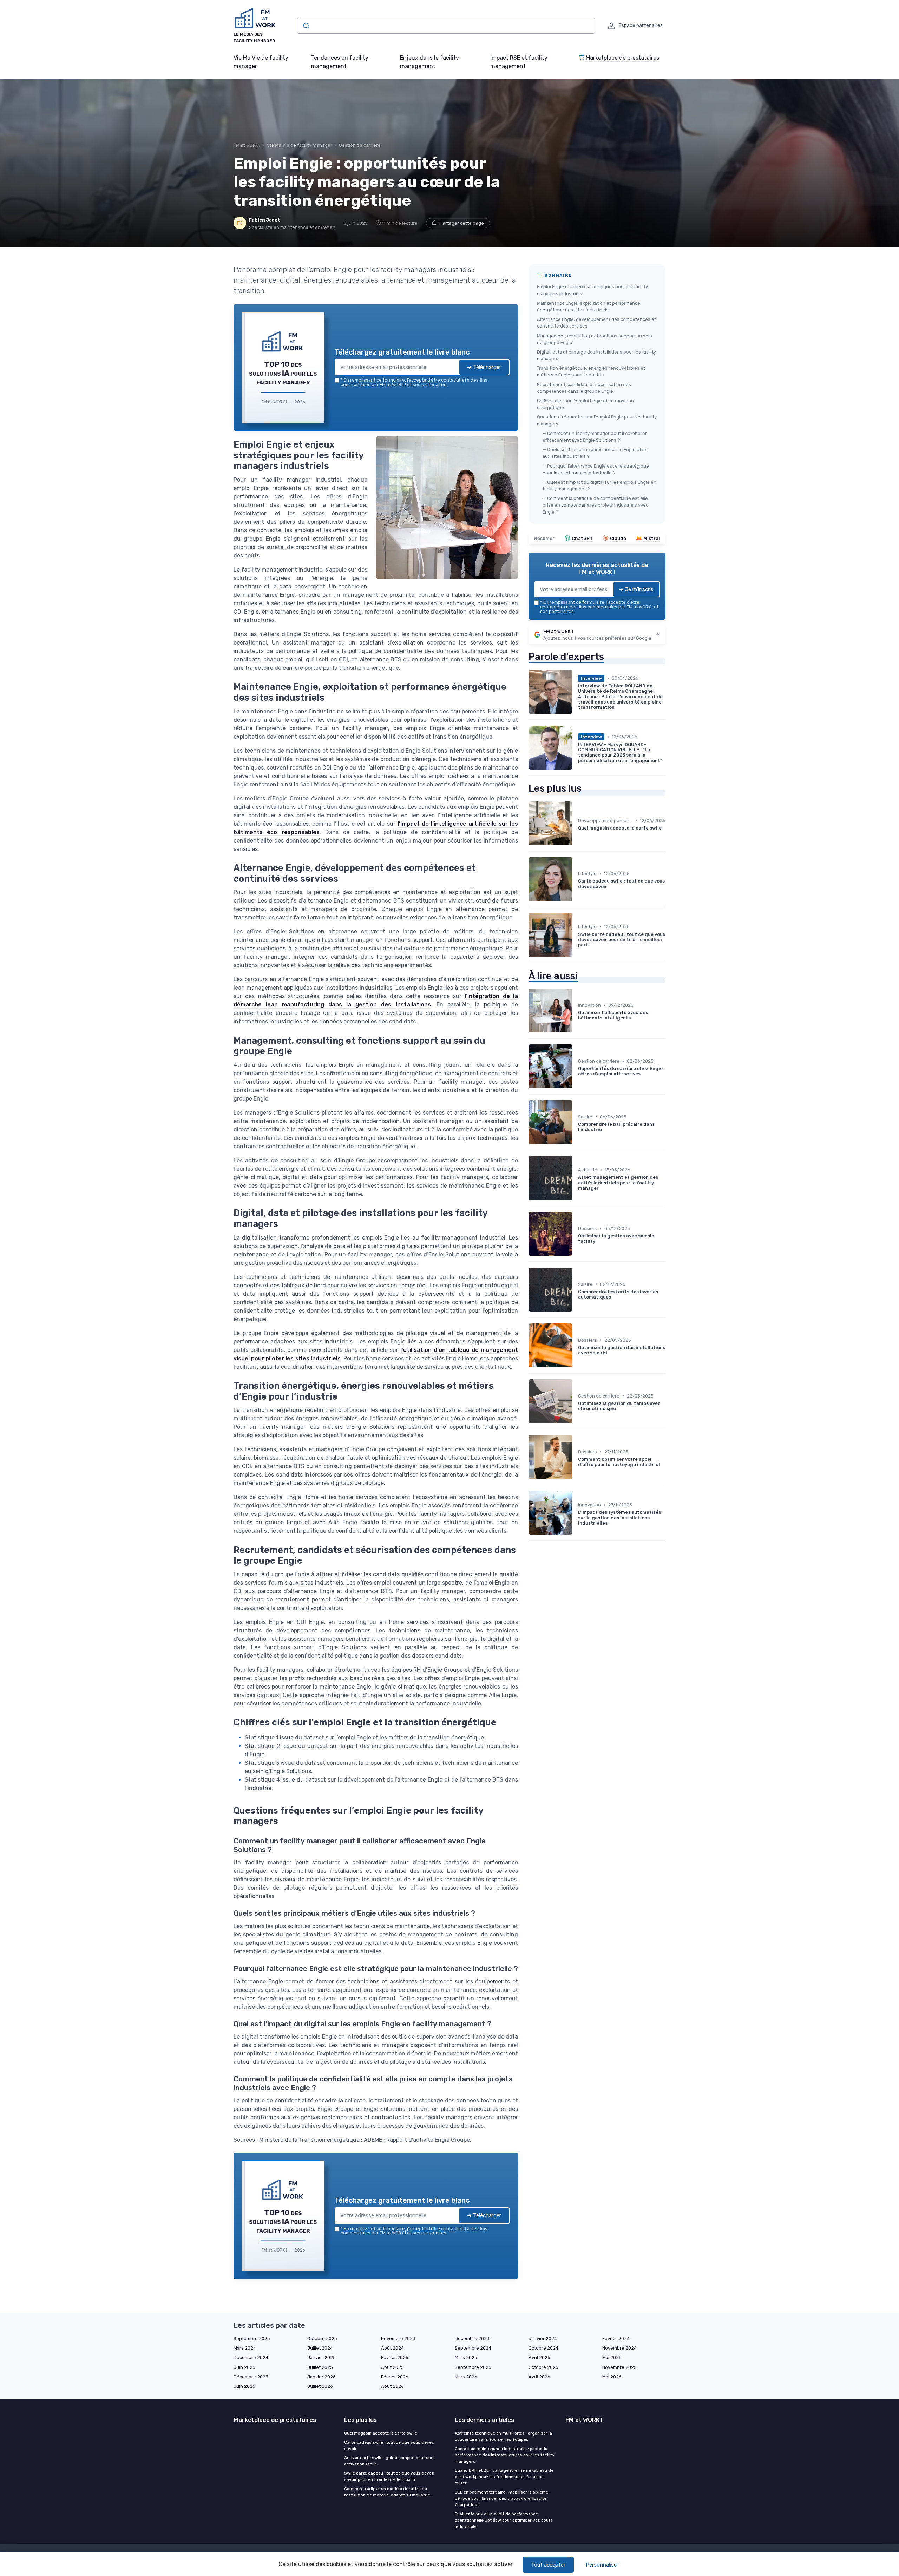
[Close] (577, 1236)
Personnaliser (602, 2565)
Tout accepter (548, 2565)
